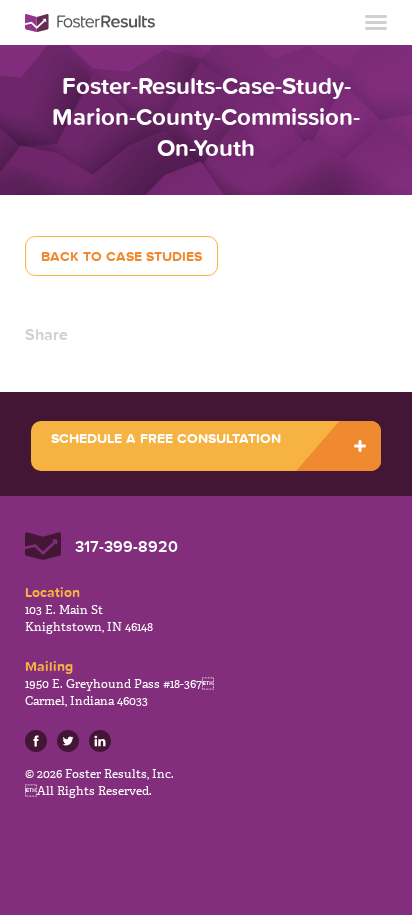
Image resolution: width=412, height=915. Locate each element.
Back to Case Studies (121, 256)
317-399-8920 (126, 546)
